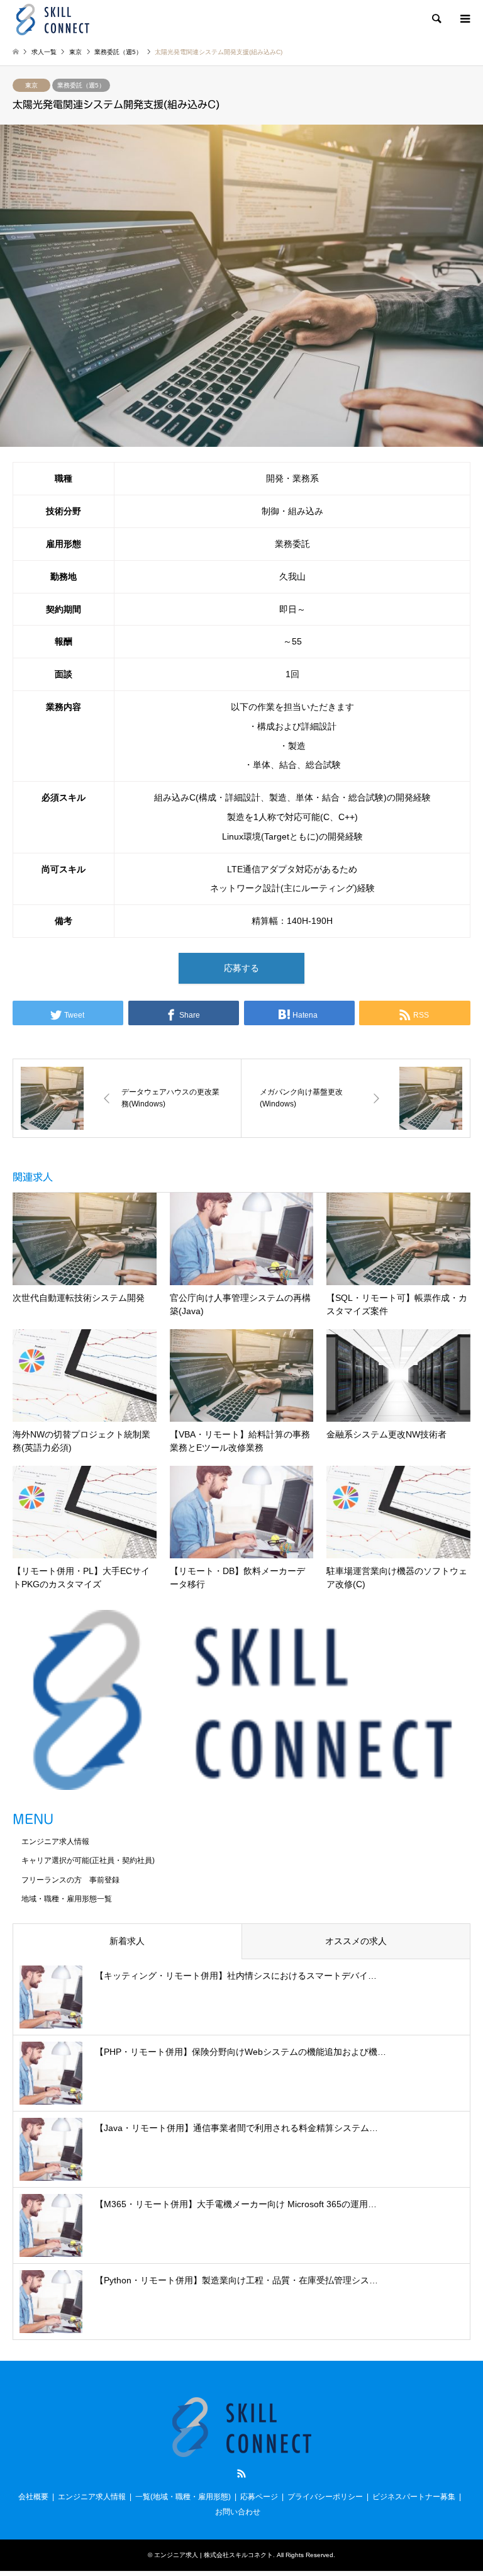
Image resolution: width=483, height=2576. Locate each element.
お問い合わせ (238, 2512)
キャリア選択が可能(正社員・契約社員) (88, 1860)
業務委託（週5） (81, 85)
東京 (31, 85)
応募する (241, 968)
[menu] (464, 19)
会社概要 (33, 2497)
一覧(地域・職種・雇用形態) (183, 2497)
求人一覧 (44, 52)
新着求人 (127, 1941)
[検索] (436, 19)
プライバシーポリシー (325, 2497)
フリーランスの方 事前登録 (70, 1880)
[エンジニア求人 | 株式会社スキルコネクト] (53, 19)
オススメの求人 (356, 1941)
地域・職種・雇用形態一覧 (67, 1899)
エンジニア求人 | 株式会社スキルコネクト (214, 2555)
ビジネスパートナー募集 (414, 2497)
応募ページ (259, 2497)
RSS (241, 2473)
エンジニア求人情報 (55, 1842)
